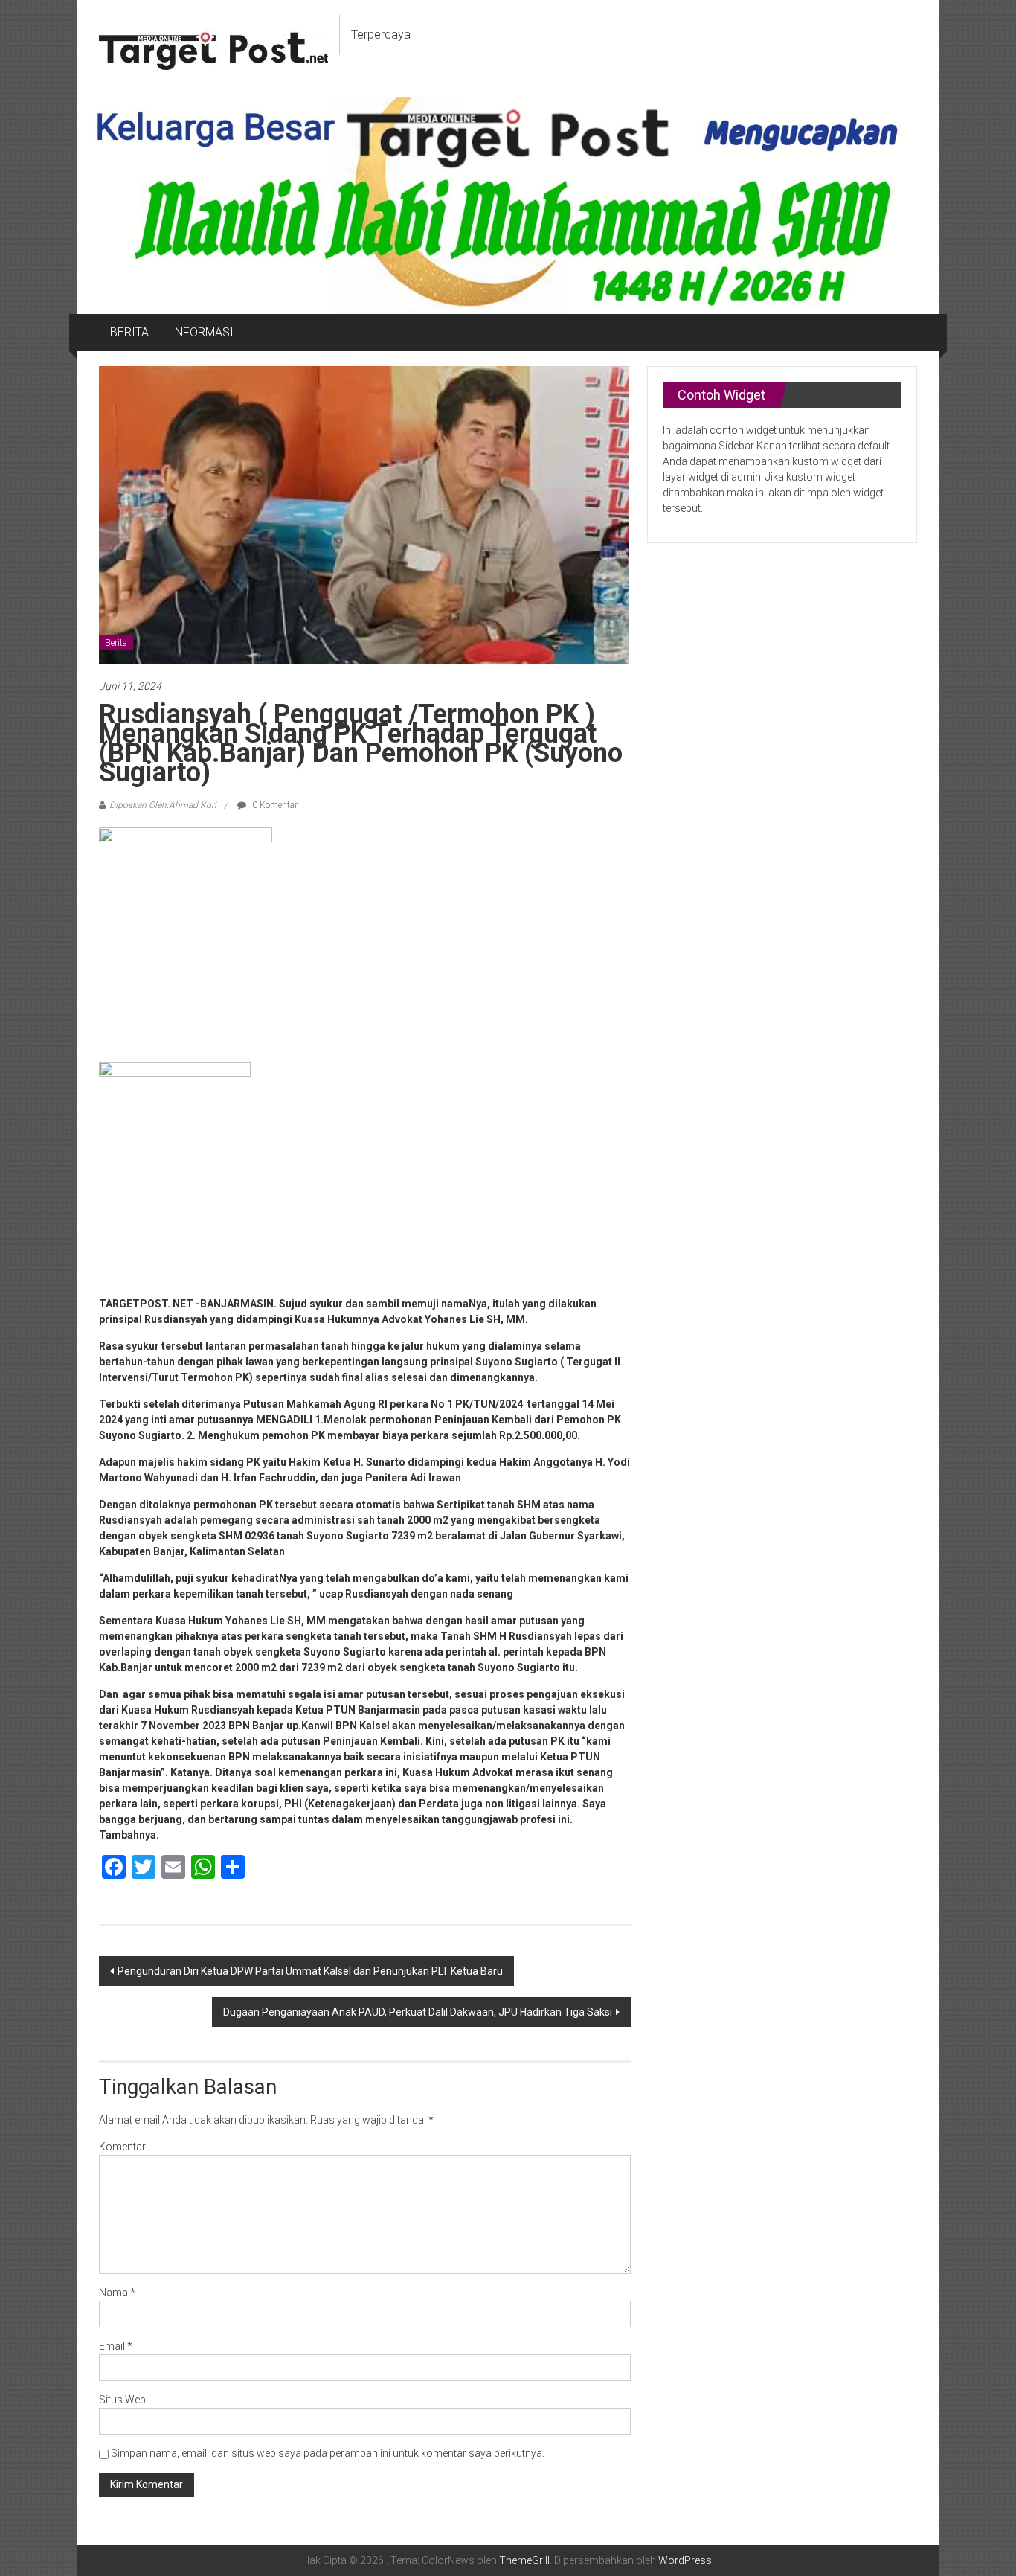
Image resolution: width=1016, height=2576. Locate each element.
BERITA (129, 332)
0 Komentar (274, 805)
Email (116, 2346)
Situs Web (122, 2400)
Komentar (122, 2147)
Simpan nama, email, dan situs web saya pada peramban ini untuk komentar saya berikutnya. (328, 2453)
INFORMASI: (203, 332)
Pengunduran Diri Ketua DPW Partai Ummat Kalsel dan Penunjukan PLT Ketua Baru (310, 1971)
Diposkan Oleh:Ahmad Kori (163, 805)
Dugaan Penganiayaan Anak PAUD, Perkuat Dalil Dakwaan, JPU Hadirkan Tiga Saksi (418, 2012)
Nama (117, 2293)
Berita (116, 643)
